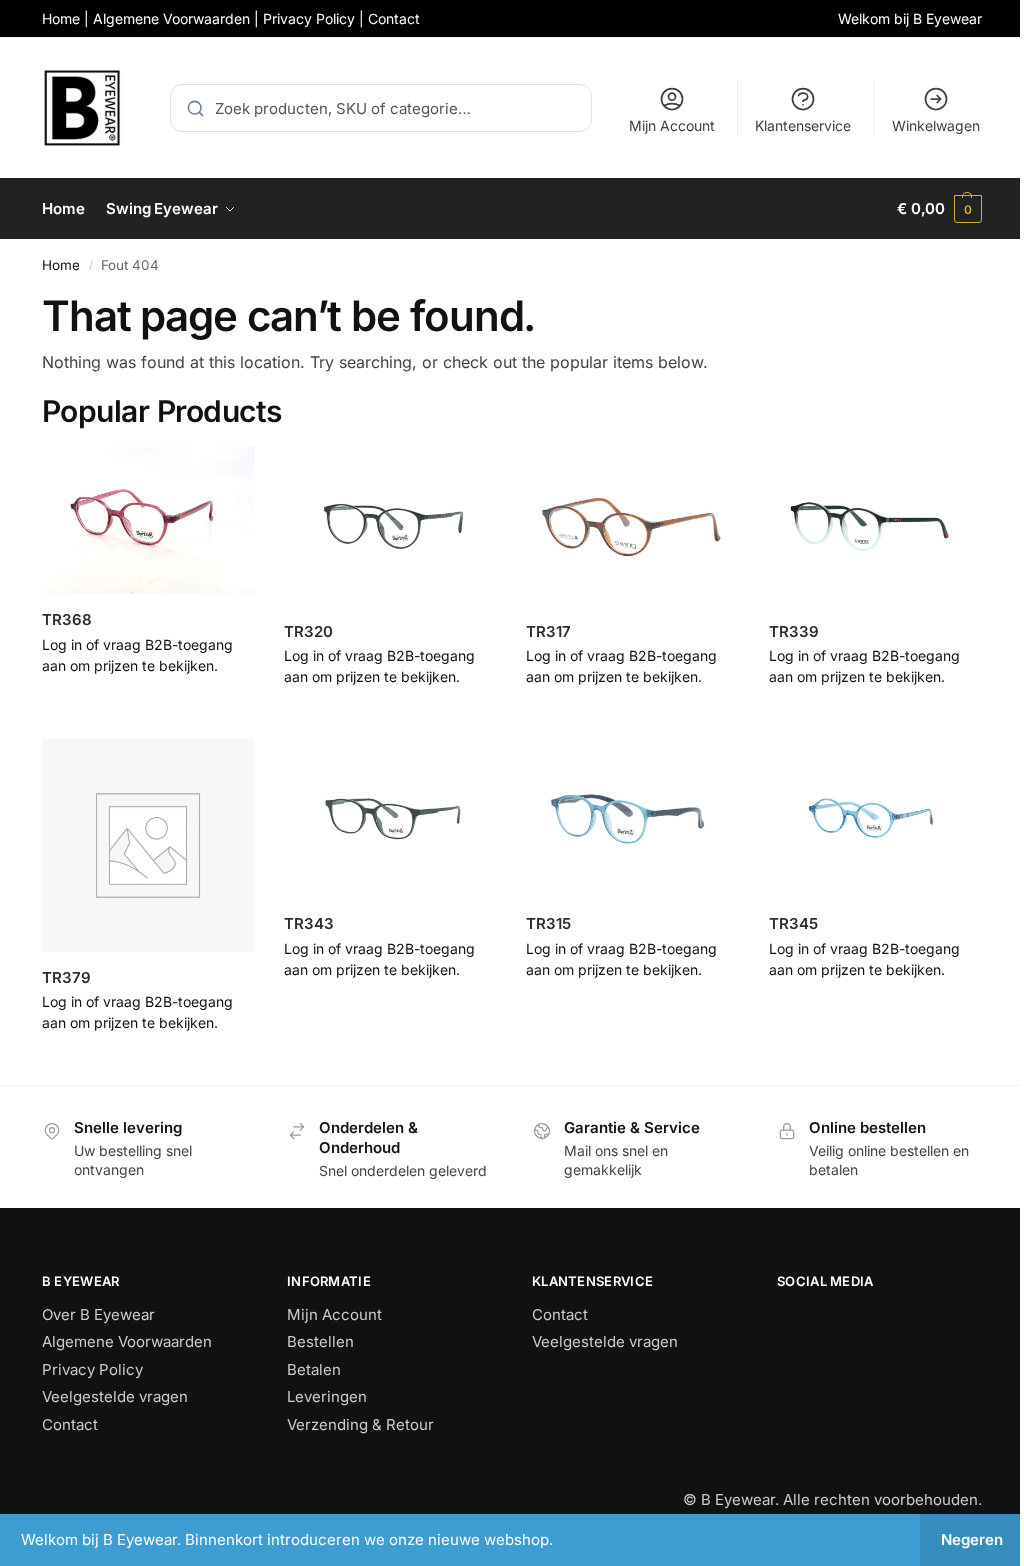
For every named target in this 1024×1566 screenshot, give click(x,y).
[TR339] (875, 526)
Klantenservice (803, 125)
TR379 (66, 977)
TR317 (548, 631)
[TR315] (632, 818)
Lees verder (148, 707)
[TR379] (148, 845)
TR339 (794, 631)
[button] (939, 209)
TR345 (793, 923)
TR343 (309, 923)
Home (61, 265)
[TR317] (632, 526)
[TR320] (390, 526)
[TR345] (875, 818)
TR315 (548, 923)
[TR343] (390, 818)
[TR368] (148, 521)
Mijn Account (672, 125)
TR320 (308, 631)
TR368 (67, 619)
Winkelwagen (936, 125)
